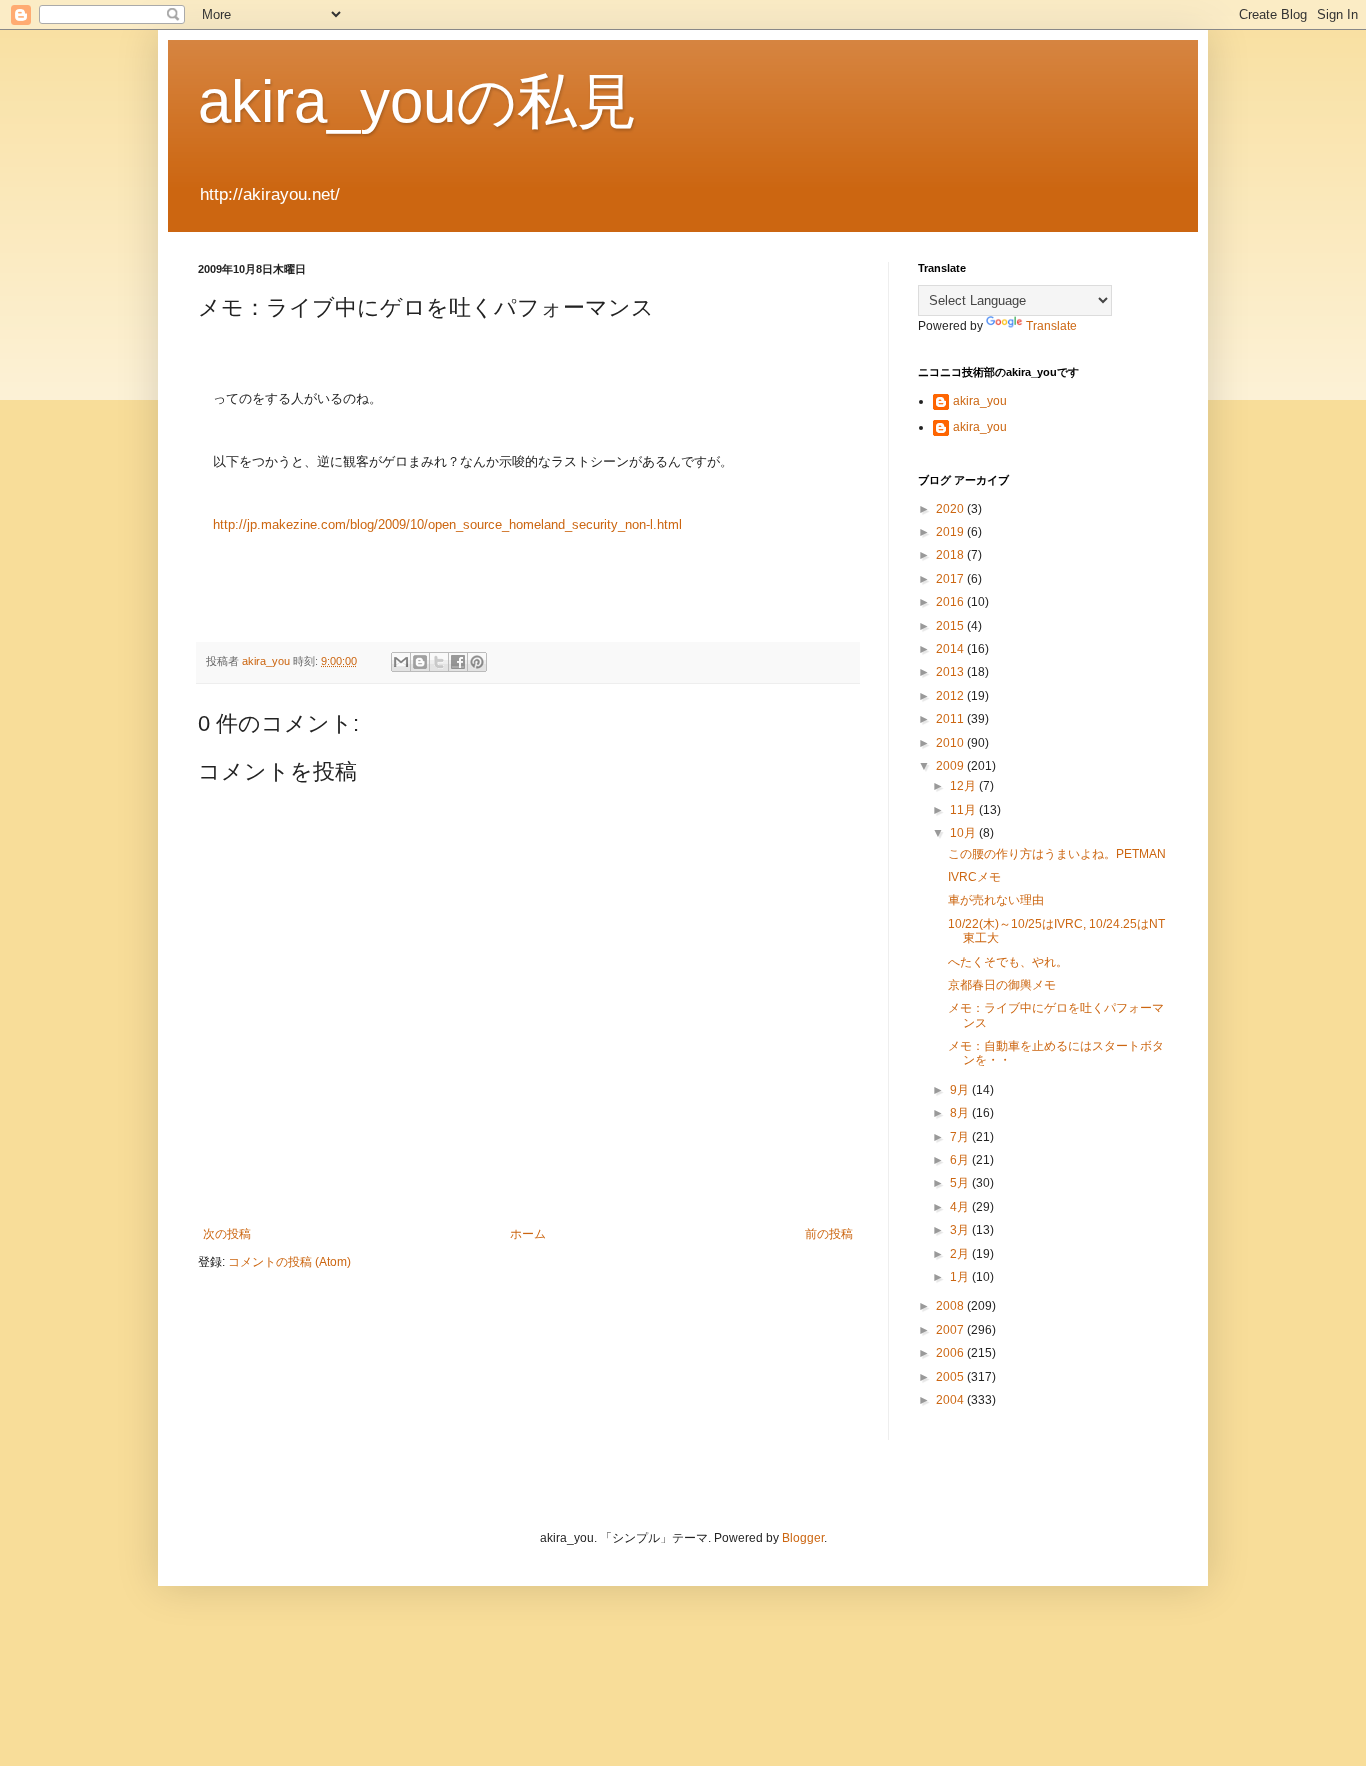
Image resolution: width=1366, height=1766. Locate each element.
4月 (961, 1207)
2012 (951, 696)
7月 (961, 1137)
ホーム (528, 1234)
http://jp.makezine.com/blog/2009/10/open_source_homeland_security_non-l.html (447, 524)
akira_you (980, 401)
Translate (1051, 326)
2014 (951, 649)
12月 (964, 786)
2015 (951, 626)
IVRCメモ (974, 877)
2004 (951, 1400)
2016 (951, 602)
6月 (961, 1160)
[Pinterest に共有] (477, 662)
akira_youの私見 (417, 101)
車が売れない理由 (996, 900)
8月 (961, 1113)
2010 (951, 743)
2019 (951, 532)
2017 (951, 579)
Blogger (803, 1538)
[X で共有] (439, 662)
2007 (951, 1330)
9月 (961, 1090)
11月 (964, 810)
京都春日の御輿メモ (1002, 985)
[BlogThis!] (420, 662)
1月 (961, 1277)
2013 (951, 672)
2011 (951, 719)
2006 (951, 1353)
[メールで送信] (401, 662)
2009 (951, 766)
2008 (951, 1306)
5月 (961, 1183)
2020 (951, 509)
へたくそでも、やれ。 (1008, 962)
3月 (961, 1230)
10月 (964, 833)
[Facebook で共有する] (458, 662)
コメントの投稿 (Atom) (289, 1262)
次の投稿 (227, 1234)
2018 (951, 555)
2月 (961, 1254)
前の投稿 (829, 1234)
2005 (951, 1377)
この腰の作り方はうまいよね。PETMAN (1057, 854)
